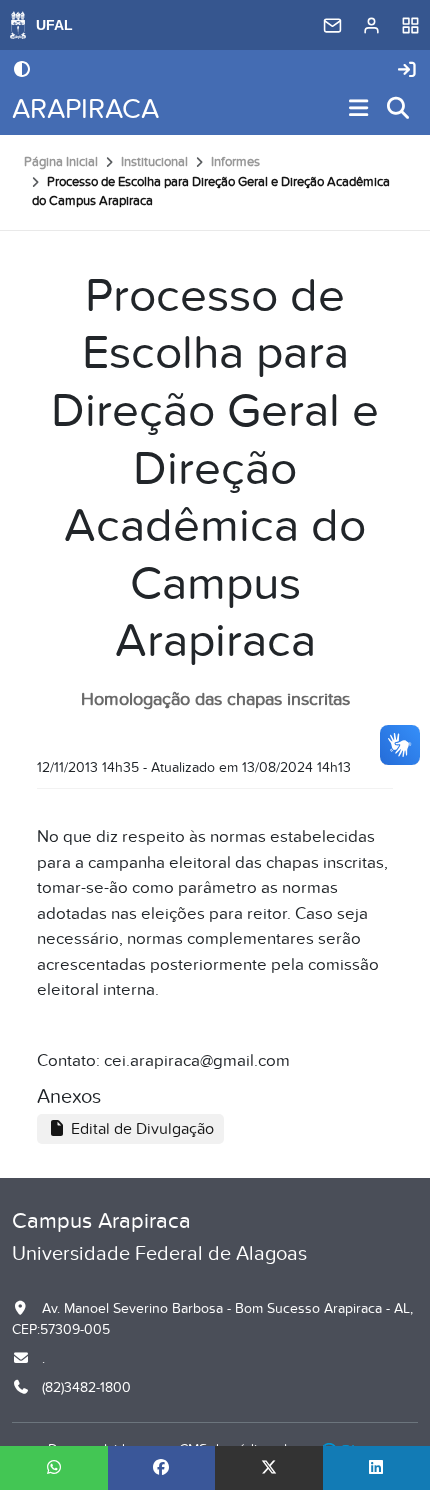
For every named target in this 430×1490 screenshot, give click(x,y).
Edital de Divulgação (140, 1129)
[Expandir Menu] (359, 109)
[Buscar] (399, 109)
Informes (235, 162)
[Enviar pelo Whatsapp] (54, 1468)
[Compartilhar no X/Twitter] (269, 1468)
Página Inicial (61, 162)
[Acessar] (407, 70)
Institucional (154, 162)
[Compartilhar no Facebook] (162, 1468)
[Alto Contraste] (22, 71)
